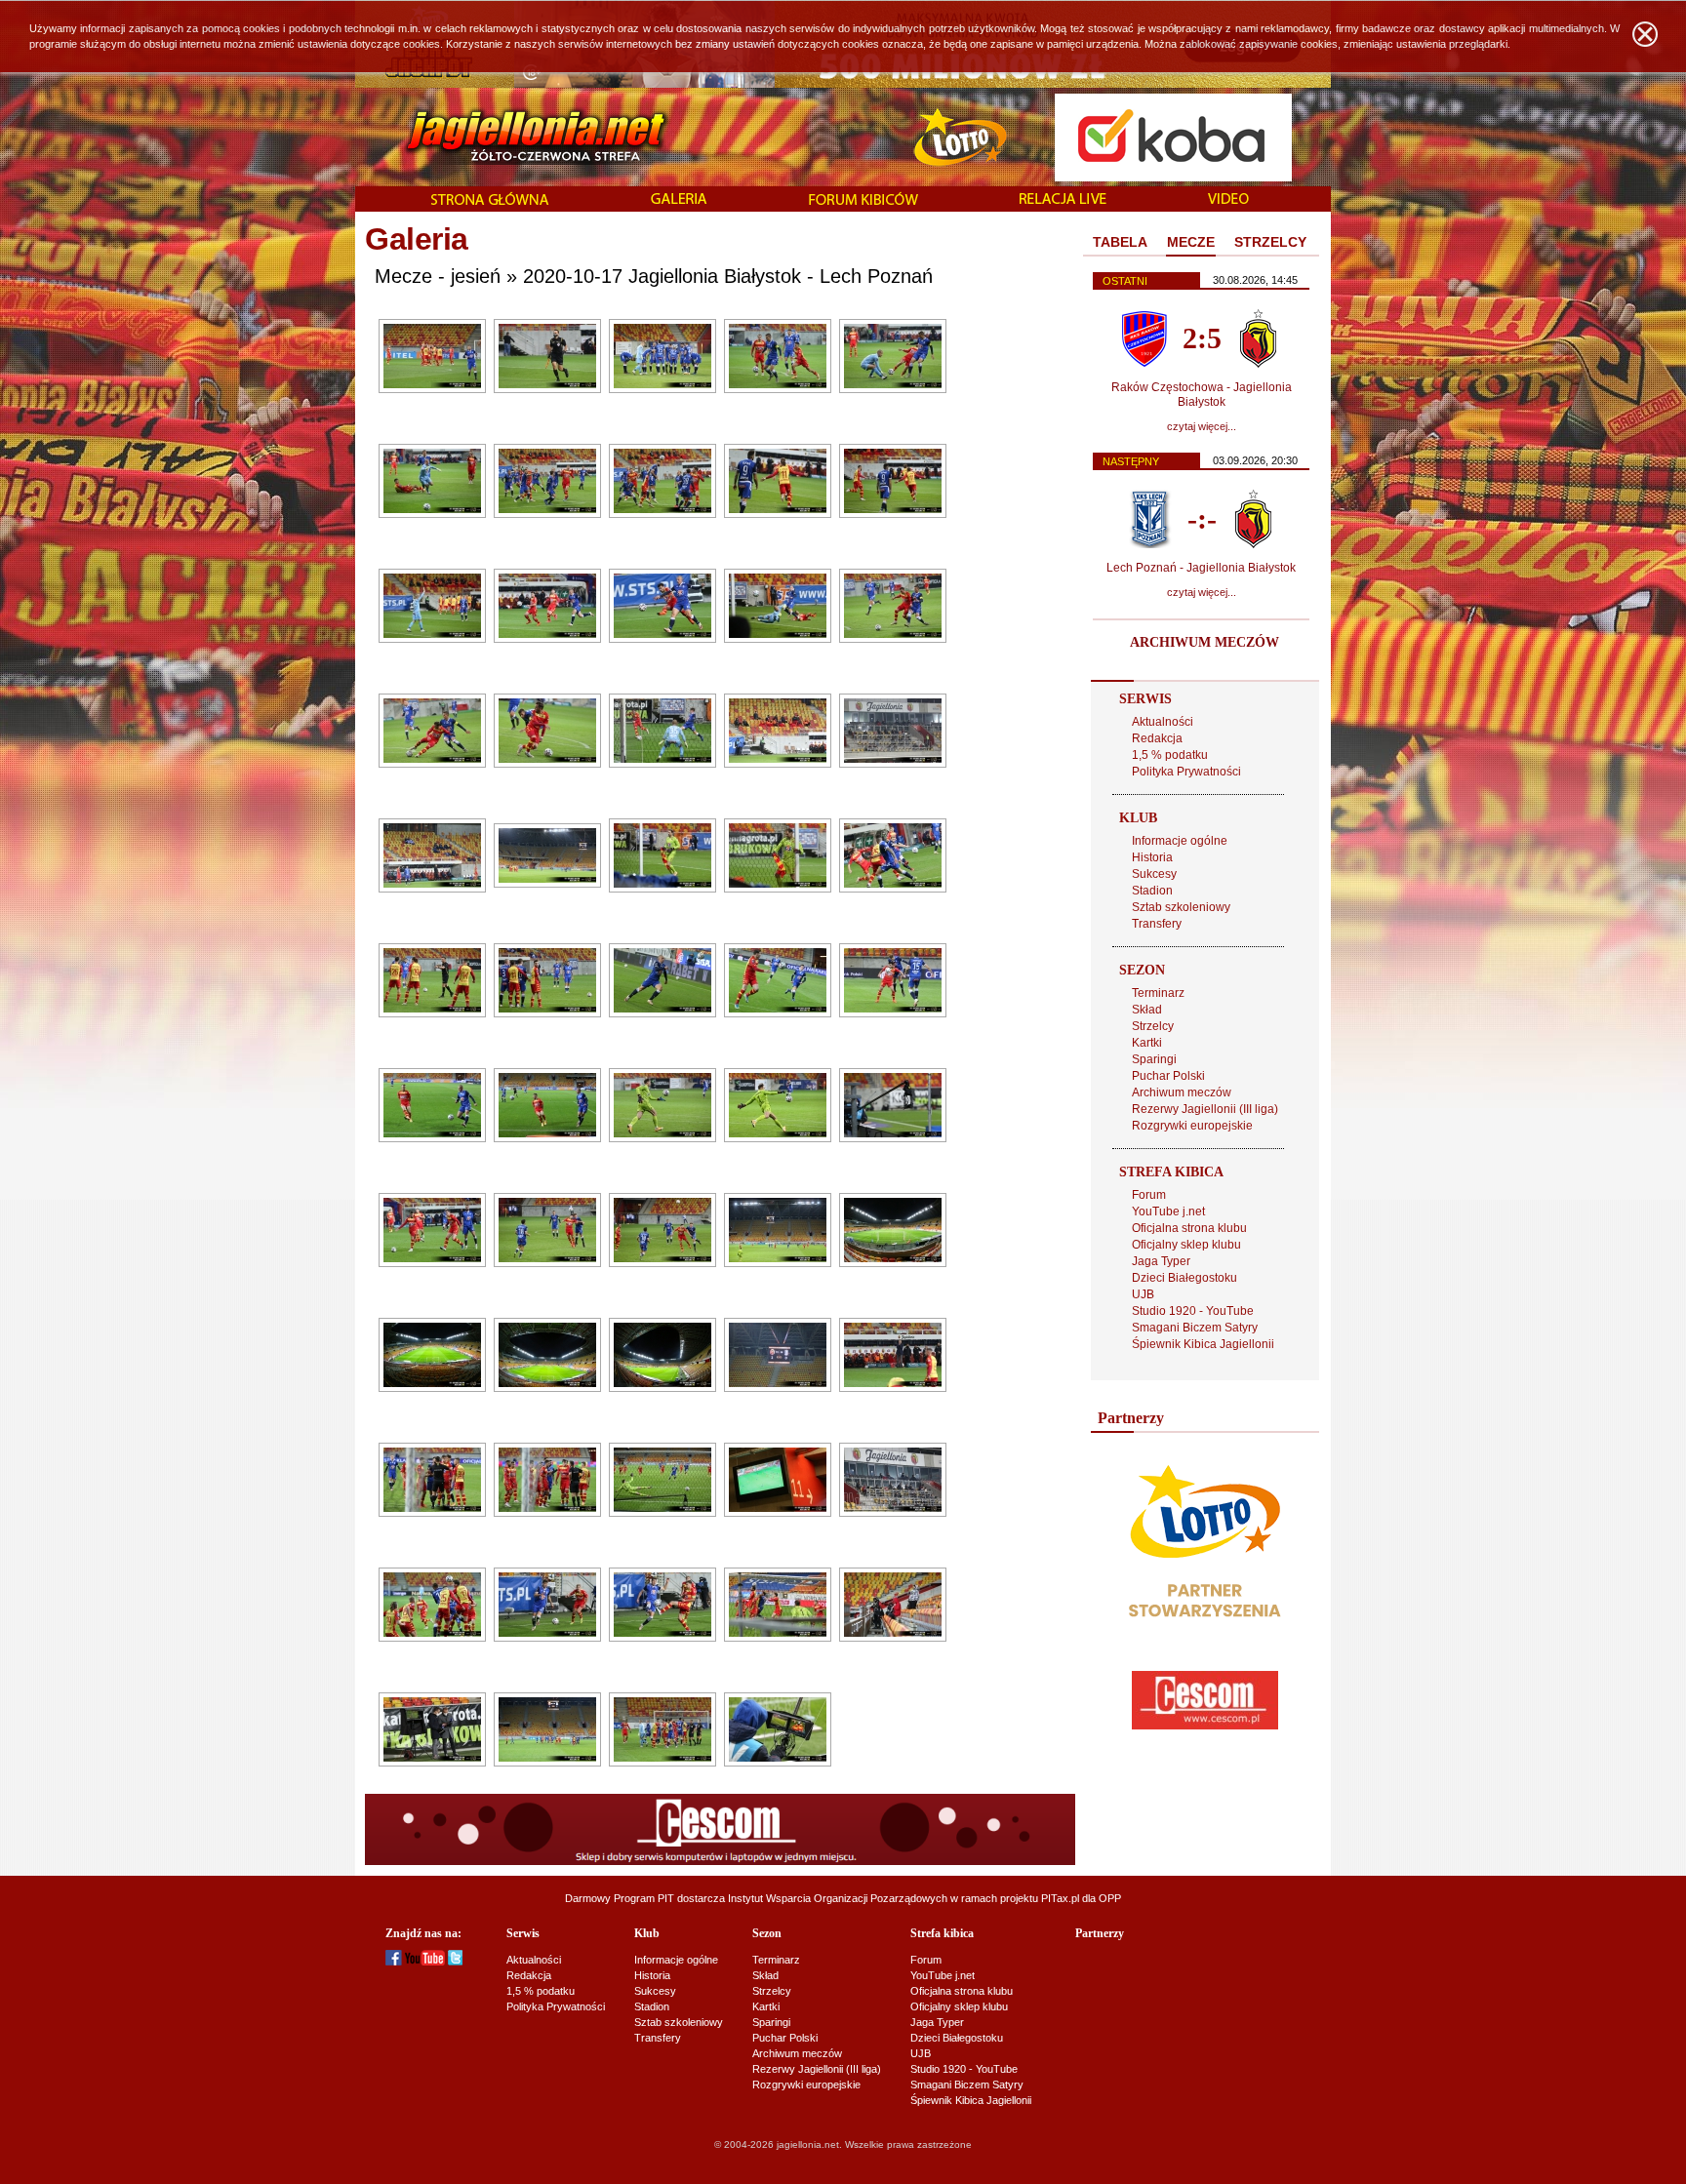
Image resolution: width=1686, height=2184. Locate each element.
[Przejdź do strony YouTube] (425, 1962)
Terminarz (1158, 993)
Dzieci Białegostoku (1184, 1278)
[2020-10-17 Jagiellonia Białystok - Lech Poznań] (432, 389)
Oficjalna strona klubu (1189, 1228)
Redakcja (1157, 738)
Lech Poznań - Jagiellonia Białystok (1201, 568)
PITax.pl (1060, 1898)
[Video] (1228, 200)
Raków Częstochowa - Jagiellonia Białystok (1202, 395)
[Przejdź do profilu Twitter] (455, 1962)
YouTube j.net (1168, 1211)
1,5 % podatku (1170, 755)
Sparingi (1154, 1059)
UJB (1143, 1294)
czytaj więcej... (1202, 426)
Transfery (1157, 924)
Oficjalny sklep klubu (1186, 1245)
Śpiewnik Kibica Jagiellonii (1203, 1344)
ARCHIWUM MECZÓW (1204, 642)
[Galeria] (679, 200)
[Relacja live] (1063, 200)
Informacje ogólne (1180, 841)
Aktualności (1163, 722)
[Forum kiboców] (863, 200)
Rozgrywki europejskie (1192, 1126)
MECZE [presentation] (1191, 242)
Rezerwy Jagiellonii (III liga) (1205, 1109)
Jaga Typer (1161, 1261)
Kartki (1147, 1043)
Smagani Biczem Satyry (1195, 1328)
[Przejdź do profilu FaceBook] (394, 1962)
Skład (1147, 1010)
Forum (1149, 1195)
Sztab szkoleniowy (1181, 907)
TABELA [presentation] (1120, 242)
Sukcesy (1154, 874)
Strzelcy (1153, 1026)
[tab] (1120, 243)
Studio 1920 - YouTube (1193, 1311)
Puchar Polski (1168, 1076)
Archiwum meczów (1182, 1092)
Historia (1152, 857)
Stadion (1152, 891)
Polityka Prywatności (1186, 772)
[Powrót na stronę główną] (515, 137)
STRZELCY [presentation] (1270, 242)
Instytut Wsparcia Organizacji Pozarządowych (838, 1898)
